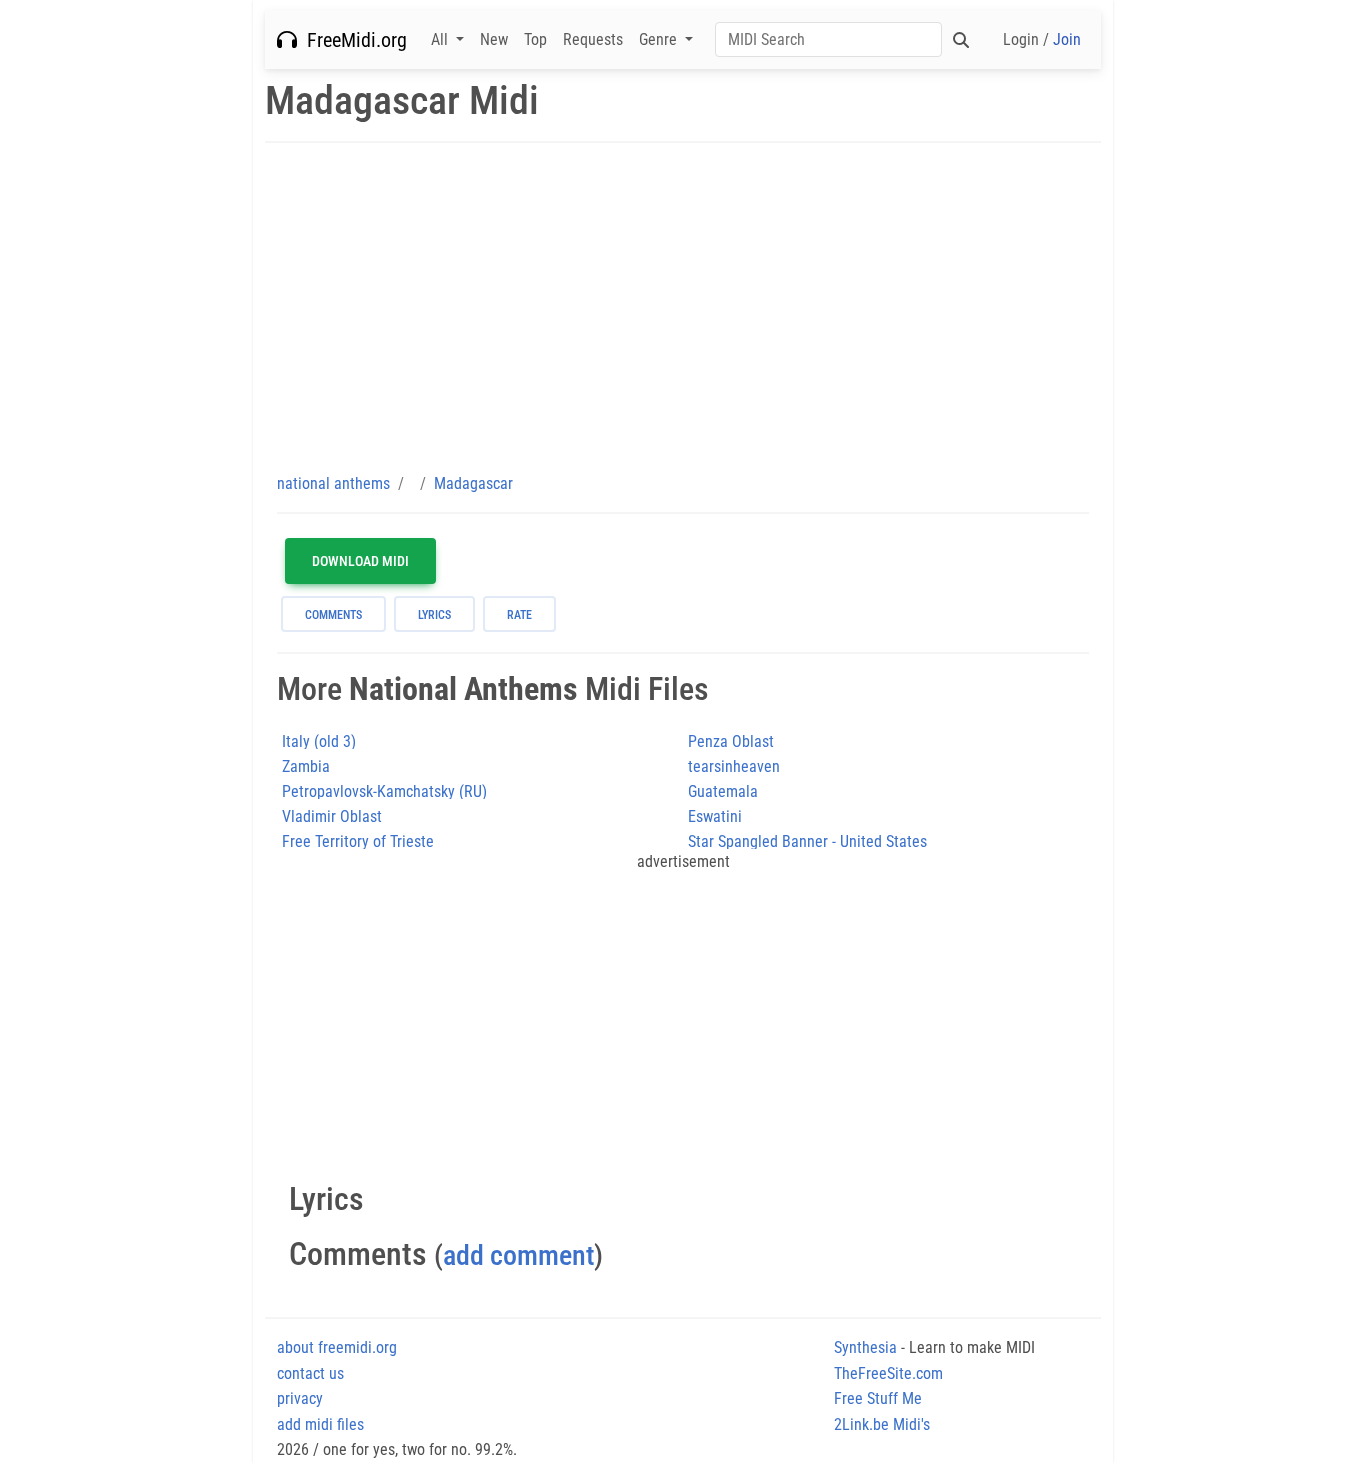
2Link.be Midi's (882, 1424)
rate (519, 615)
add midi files (320, 1424)
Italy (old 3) (319, 741)
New (494, 39)
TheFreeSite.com (888, 1373)
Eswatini (715, 816)
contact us (310, 1373)
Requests (593, 39)
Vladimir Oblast (332, 816)
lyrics (434, 615)
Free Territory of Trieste (358, 841)
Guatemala (723, 791)
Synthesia (865, 1347)
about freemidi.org (337, 1347)
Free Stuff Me (878, 1398)
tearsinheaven (734, 766)
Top (535, 39)
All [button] (441, 39)
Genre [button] (660, 39)
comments (333, 615)
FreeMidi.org (352, 40)
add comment (518, 1255)
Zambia (306, 766)
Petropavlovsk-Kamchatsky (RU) (384, 791)
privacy (300, 1398)
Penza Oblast (731, 741)
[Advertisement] (683, 307)
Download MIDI (360, 561)
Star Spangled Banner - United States (807, 841)
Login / (1042, 39)
